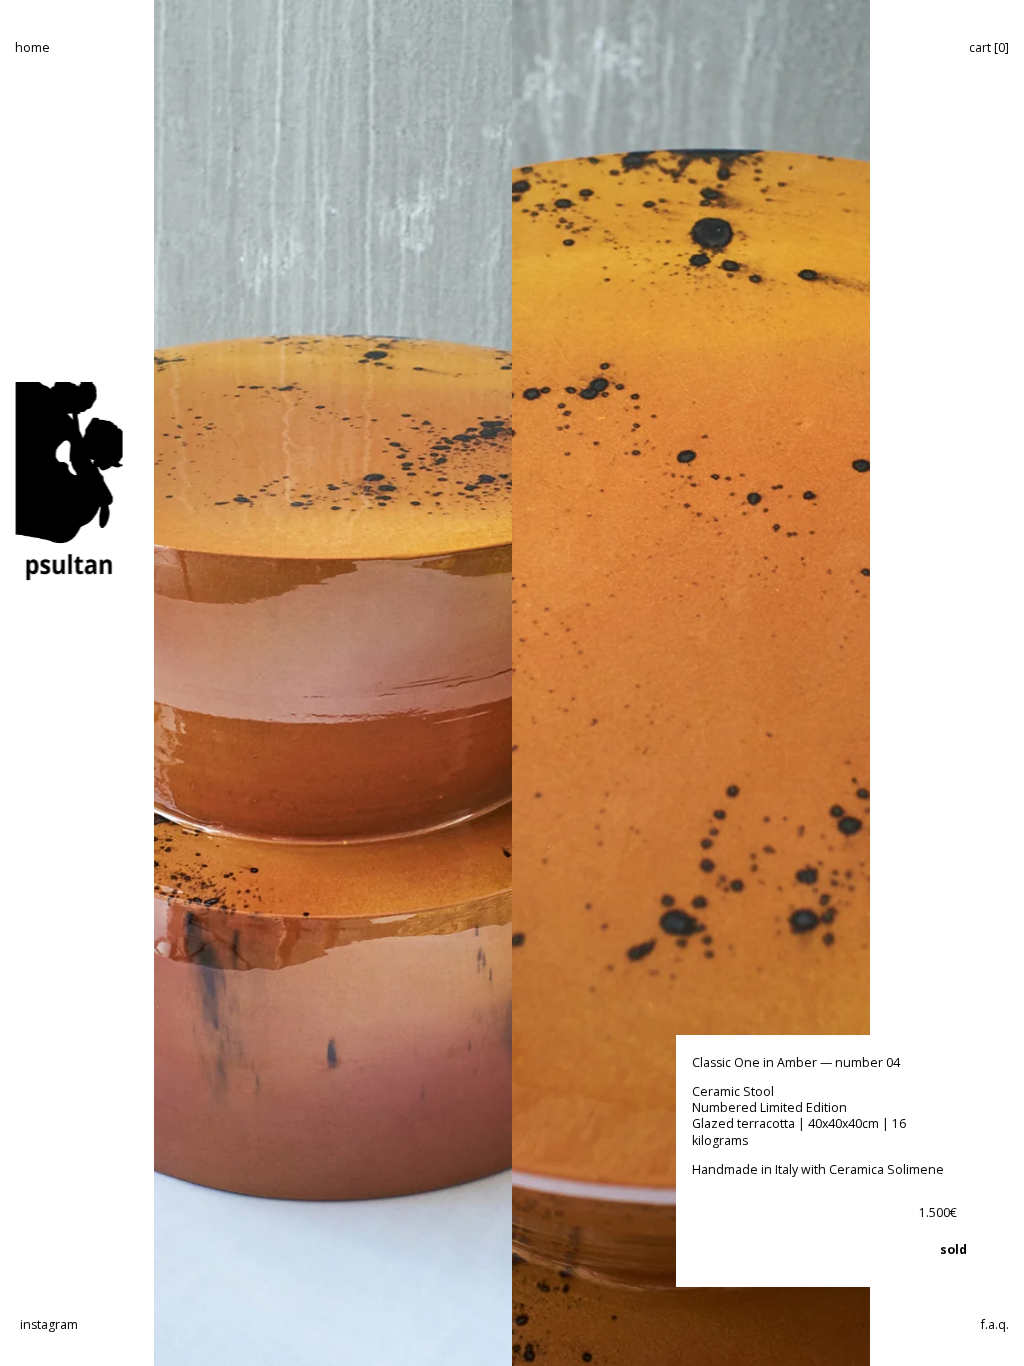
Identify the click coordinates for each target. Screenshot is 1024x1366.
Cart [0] (989, 47)
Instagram (49, 1324)
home (32, 47)
